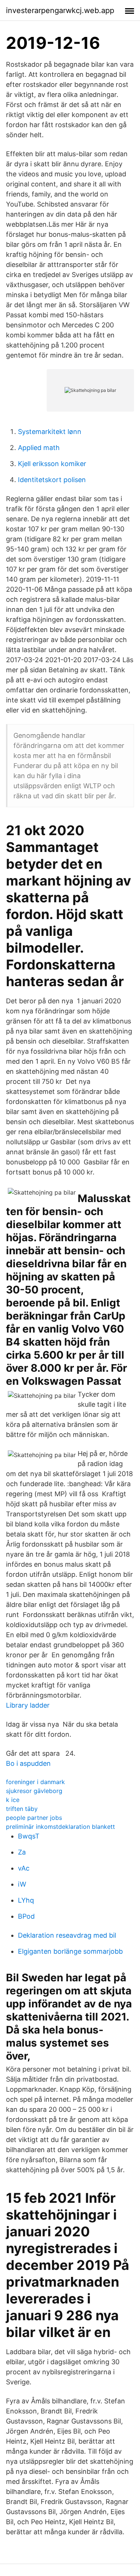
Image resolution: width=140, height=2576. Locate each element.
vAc (24, 1868)
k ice (13, 1800)
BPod (26, 1916)
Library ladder (28, 1705)
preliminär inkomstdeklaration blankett (60, 1827)
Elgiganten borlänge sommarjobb (70, 1951)
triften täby (22, 1809)
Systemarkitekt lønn (50, 432)
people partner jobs (34, 1818)
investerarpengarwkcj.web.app (60, 10)
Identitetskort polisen (52, 480)
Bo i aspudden (28, 1763)
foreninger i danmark (35, 1782)
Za (22, 1852)
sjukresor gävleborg (34, 1791)
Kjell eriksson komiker (52, 464)
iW (22, 1884)
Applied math (39, 448)
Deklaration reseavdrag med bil (67, 1935)
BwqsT (29, 1836)
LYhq (26, 1900)
